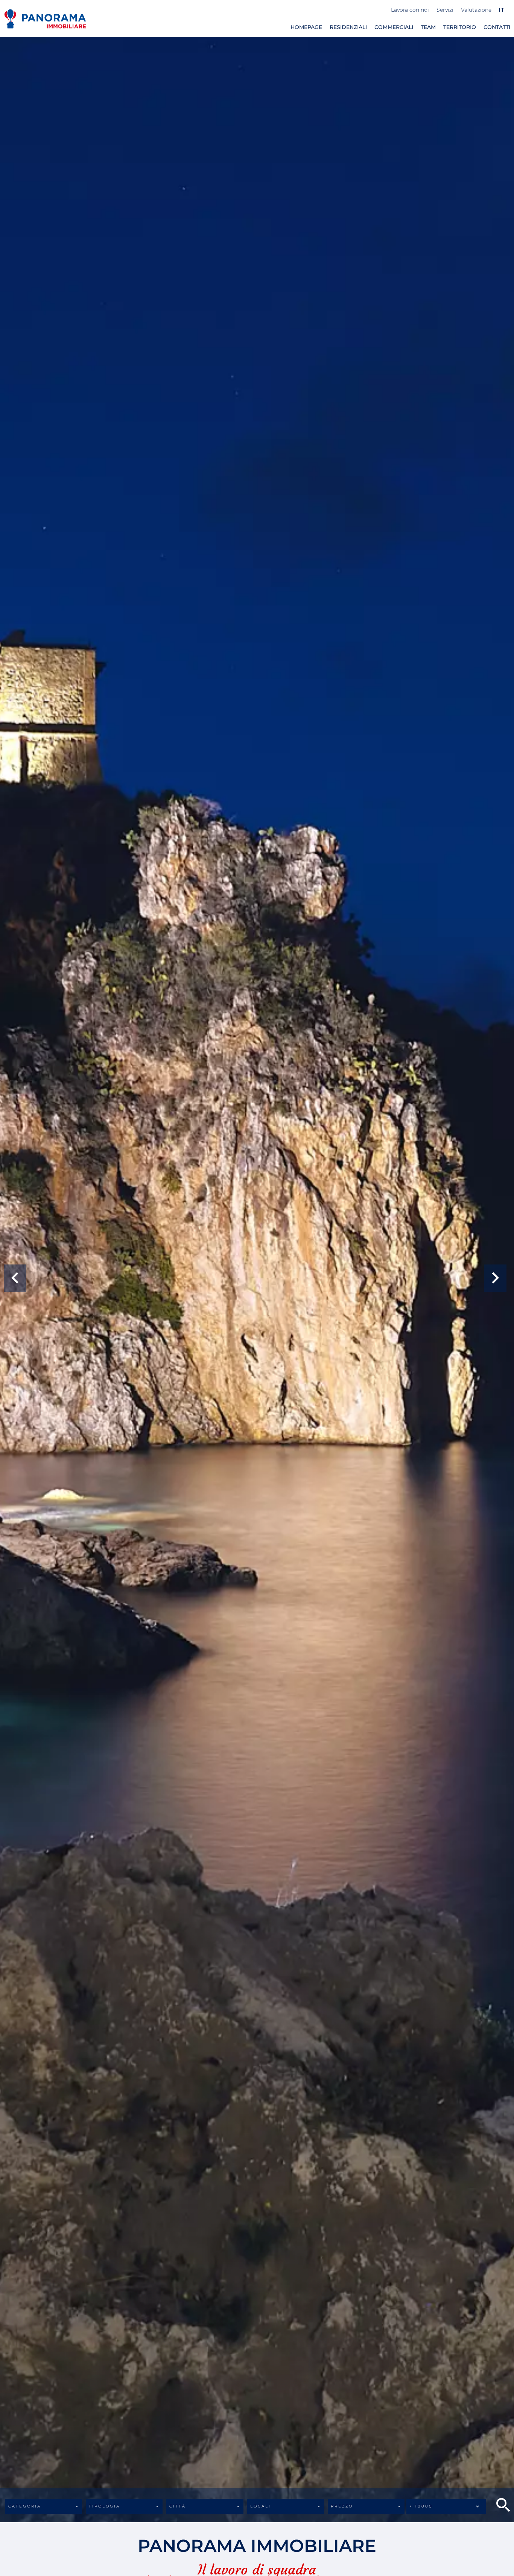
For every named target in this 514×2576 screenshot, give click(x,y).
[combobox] (44, 2506)
